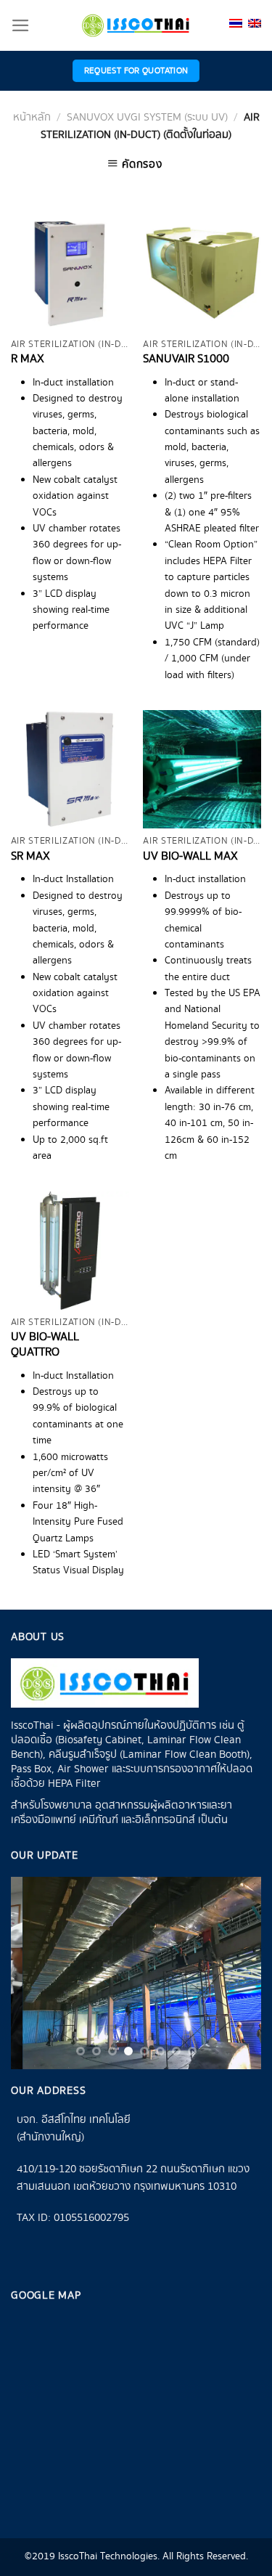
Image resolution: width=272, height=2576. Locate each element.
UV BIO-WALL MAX (190, 857)
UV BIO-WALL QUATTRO (45, 1345)
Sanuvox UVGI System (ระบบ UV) (147, 118)
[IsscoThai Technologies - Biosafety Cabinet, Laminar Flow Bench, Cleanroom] (136, 25)
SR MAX (30, 857)
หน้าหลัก (32, 118)
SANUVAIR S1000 (186, 360)
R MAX (28, 360)
